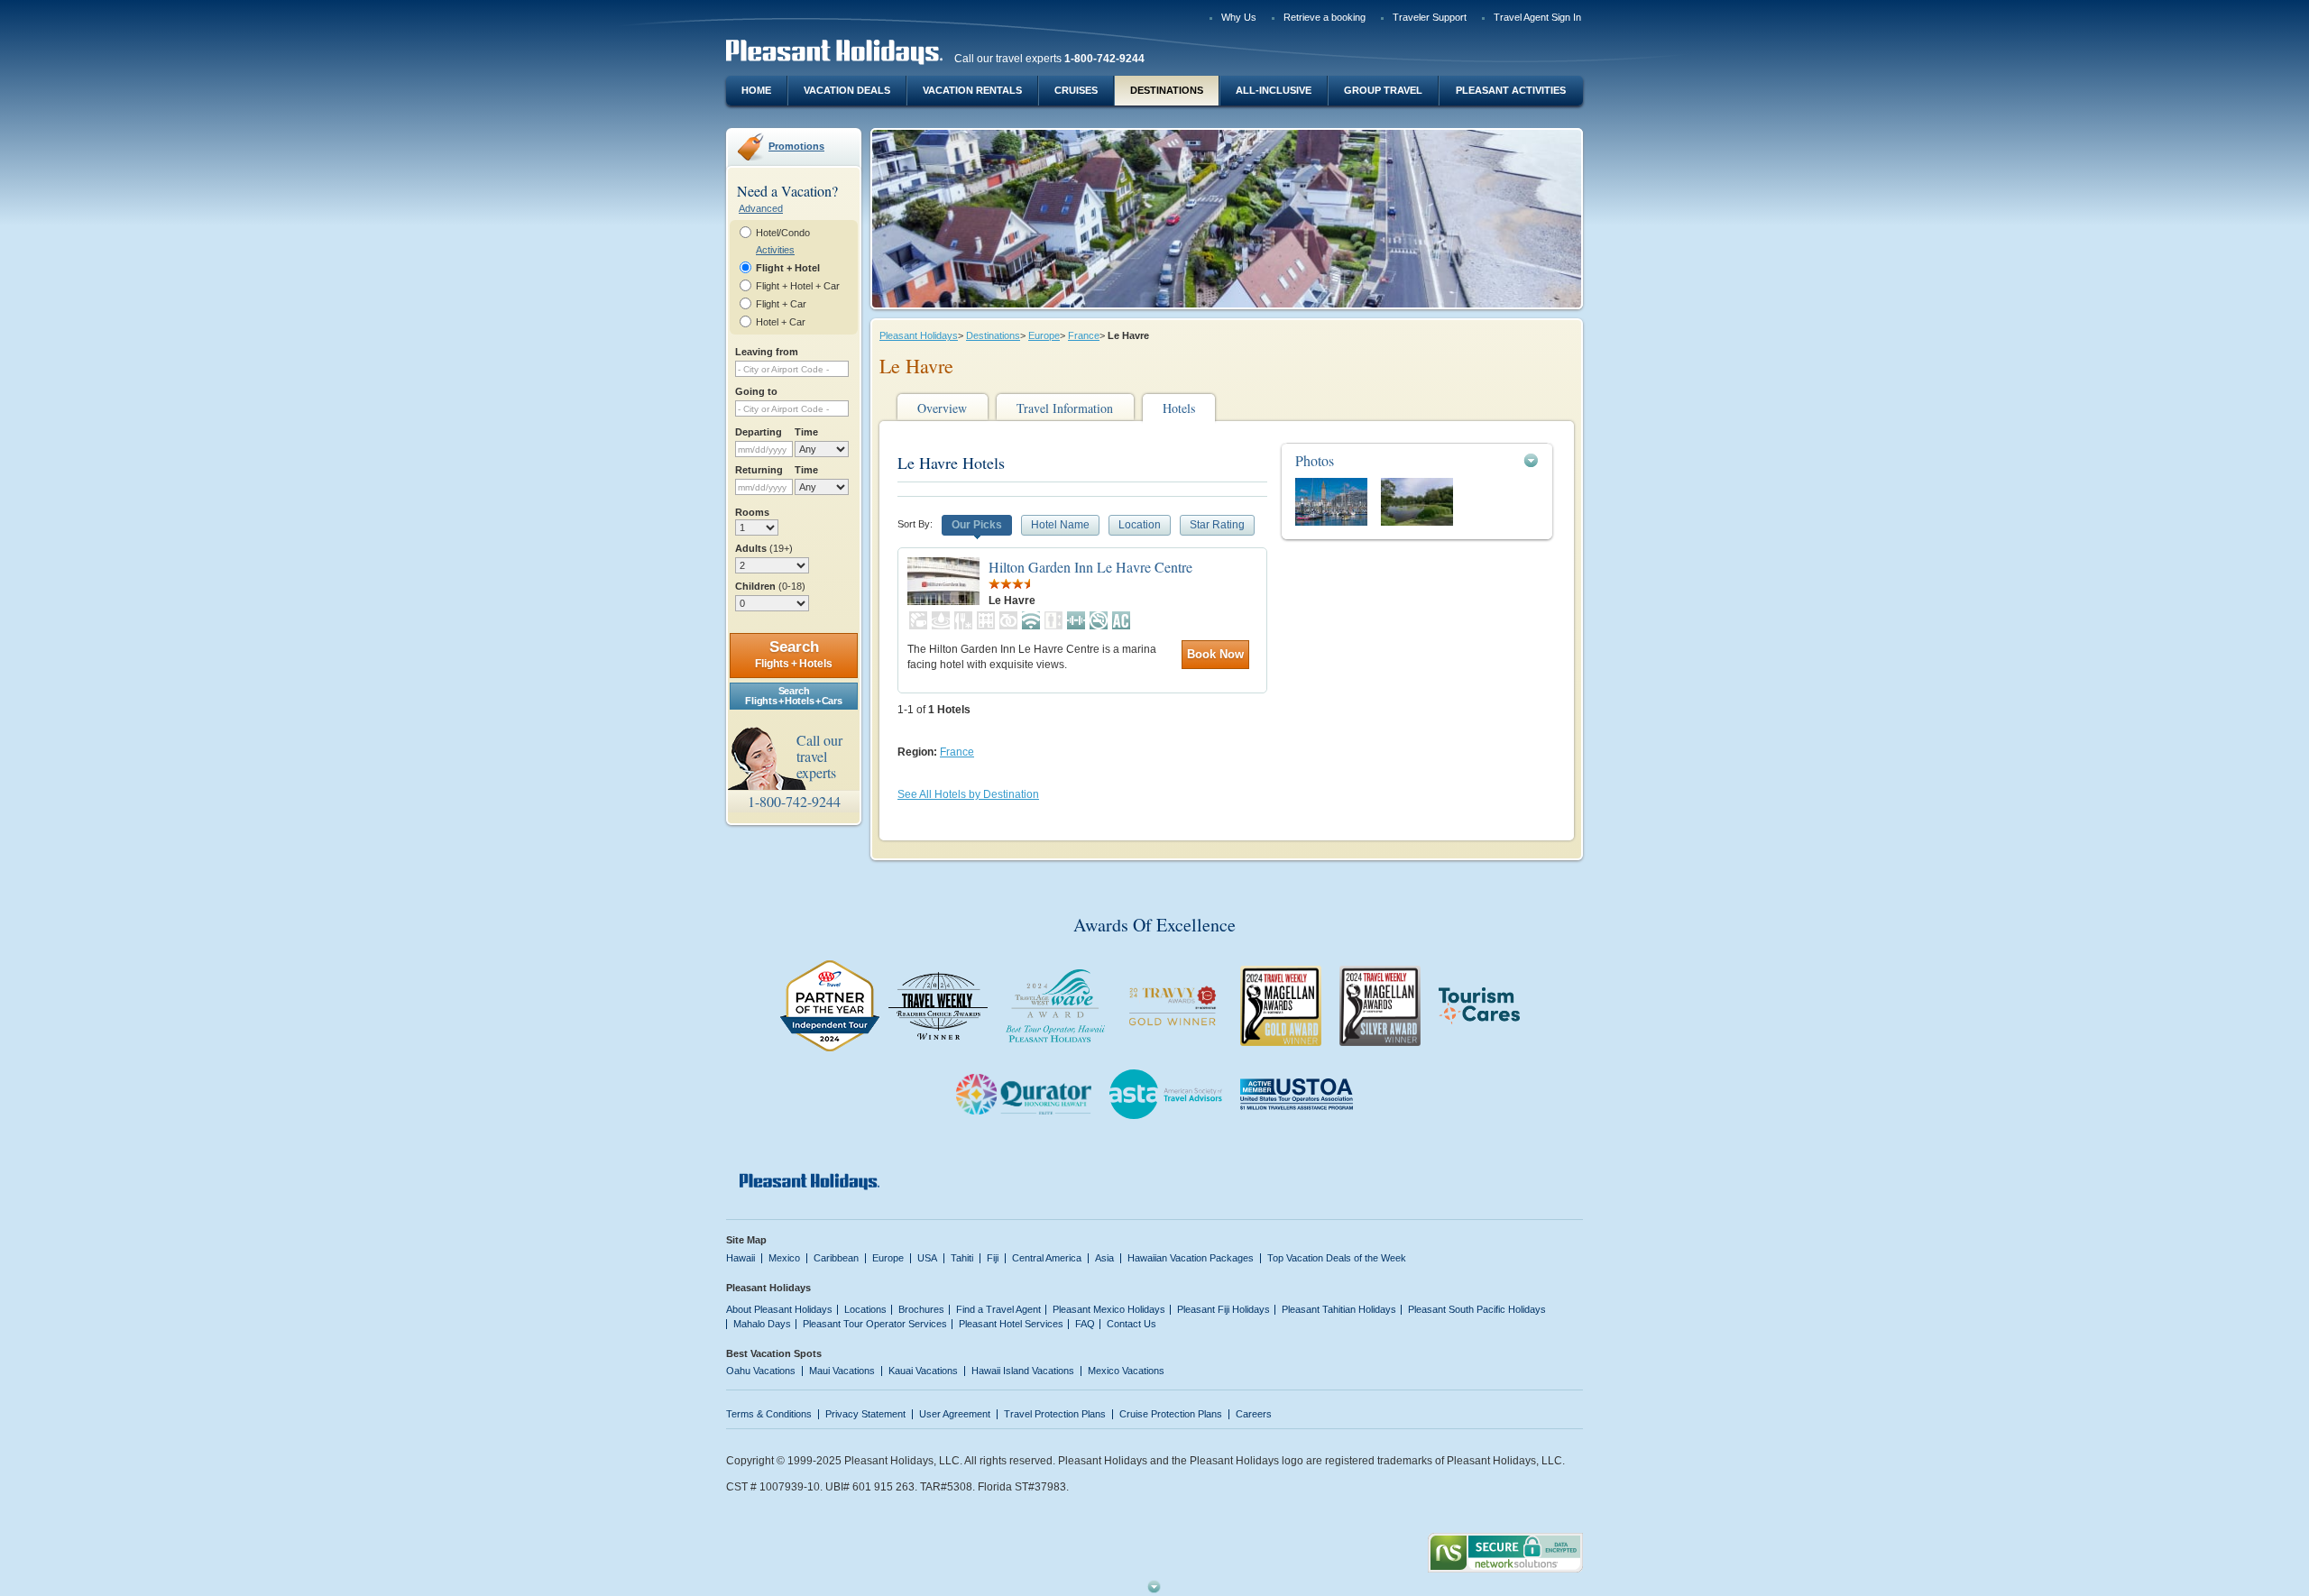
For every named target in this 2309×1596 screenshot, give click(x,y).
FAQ (1085, 1324)
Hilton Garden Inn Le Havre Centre (1090, 567)
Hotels (1179, 408)
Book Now (1215, 654)
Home (756, 90)
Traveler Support (1430, 17)
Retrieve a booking (1325, 17)
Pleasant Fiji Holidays (1223, 1309)
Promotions (796, 146)
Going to (756, 391)
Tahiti (962, 1258)
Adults (764, 548)
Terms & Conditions (769, 1414)
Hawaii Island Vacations (1023, 1371)
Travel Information (1065, 408)
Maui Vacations (842, 1371)
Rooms (752, 512)
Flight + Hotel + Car (798, 286)
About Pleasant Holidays (779, 1309)
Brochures (921, 1309)
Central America (1047, 1258)
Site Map (746, 1240)
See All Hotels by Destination (968, 794)
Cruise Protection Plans (1171, 1414)
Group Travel (1383, 90)
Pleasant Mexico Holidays (1109, 1309)
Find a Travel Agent (998, 1309)
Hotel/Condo (783, 233)
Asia (1104, 1258)
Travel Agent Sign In (1537, 17)
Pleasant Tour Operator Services (875, 1324)
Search (794, 654)
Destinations (1167, 90)
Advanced (761, 208)
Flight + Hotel (788, 268)
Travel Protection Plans (1055, 1414)
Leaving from (767, 352)
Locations (865, 1309)
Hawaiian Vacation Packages (1191, 1258)
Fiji (993, 1258)
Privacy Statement (865, 1414)
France (1084, 335)
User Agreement (955, 1414)
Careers (1254, 1414)
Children (770, 586)
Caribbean (836, 1258)
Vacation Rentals (972, 90)
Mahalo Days (762, 1324)
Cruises (1076, 90)
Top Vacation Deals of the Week (1337, 1258)
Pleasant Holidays (919, 335)
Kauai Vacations (923, 1371)
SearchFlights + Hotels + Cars (793, 696)
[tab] (1417, 460)
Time (806, 432)
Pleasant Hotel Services (1011, 1324)
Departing (759, 432)
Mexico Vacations (1126, 1371)
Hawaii (741, 1258)
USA (927, 1258)
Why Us (1239, 17)
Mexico (784, 1258)
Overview (942, 408)
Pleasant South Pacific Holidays (1477, 1309)
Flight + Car (781, 304)
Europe (1044, 335)
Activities (775, 250)
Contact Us (1132, 1324)
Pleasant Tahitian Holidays (1339, 1309)
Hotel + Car (781, 322)
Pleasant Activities (1511, 90)
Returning (759, 470)
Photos (1315, 460)
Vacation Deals (847, 90)
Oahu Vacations (761, 1371)
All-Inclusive (1274, 90)
